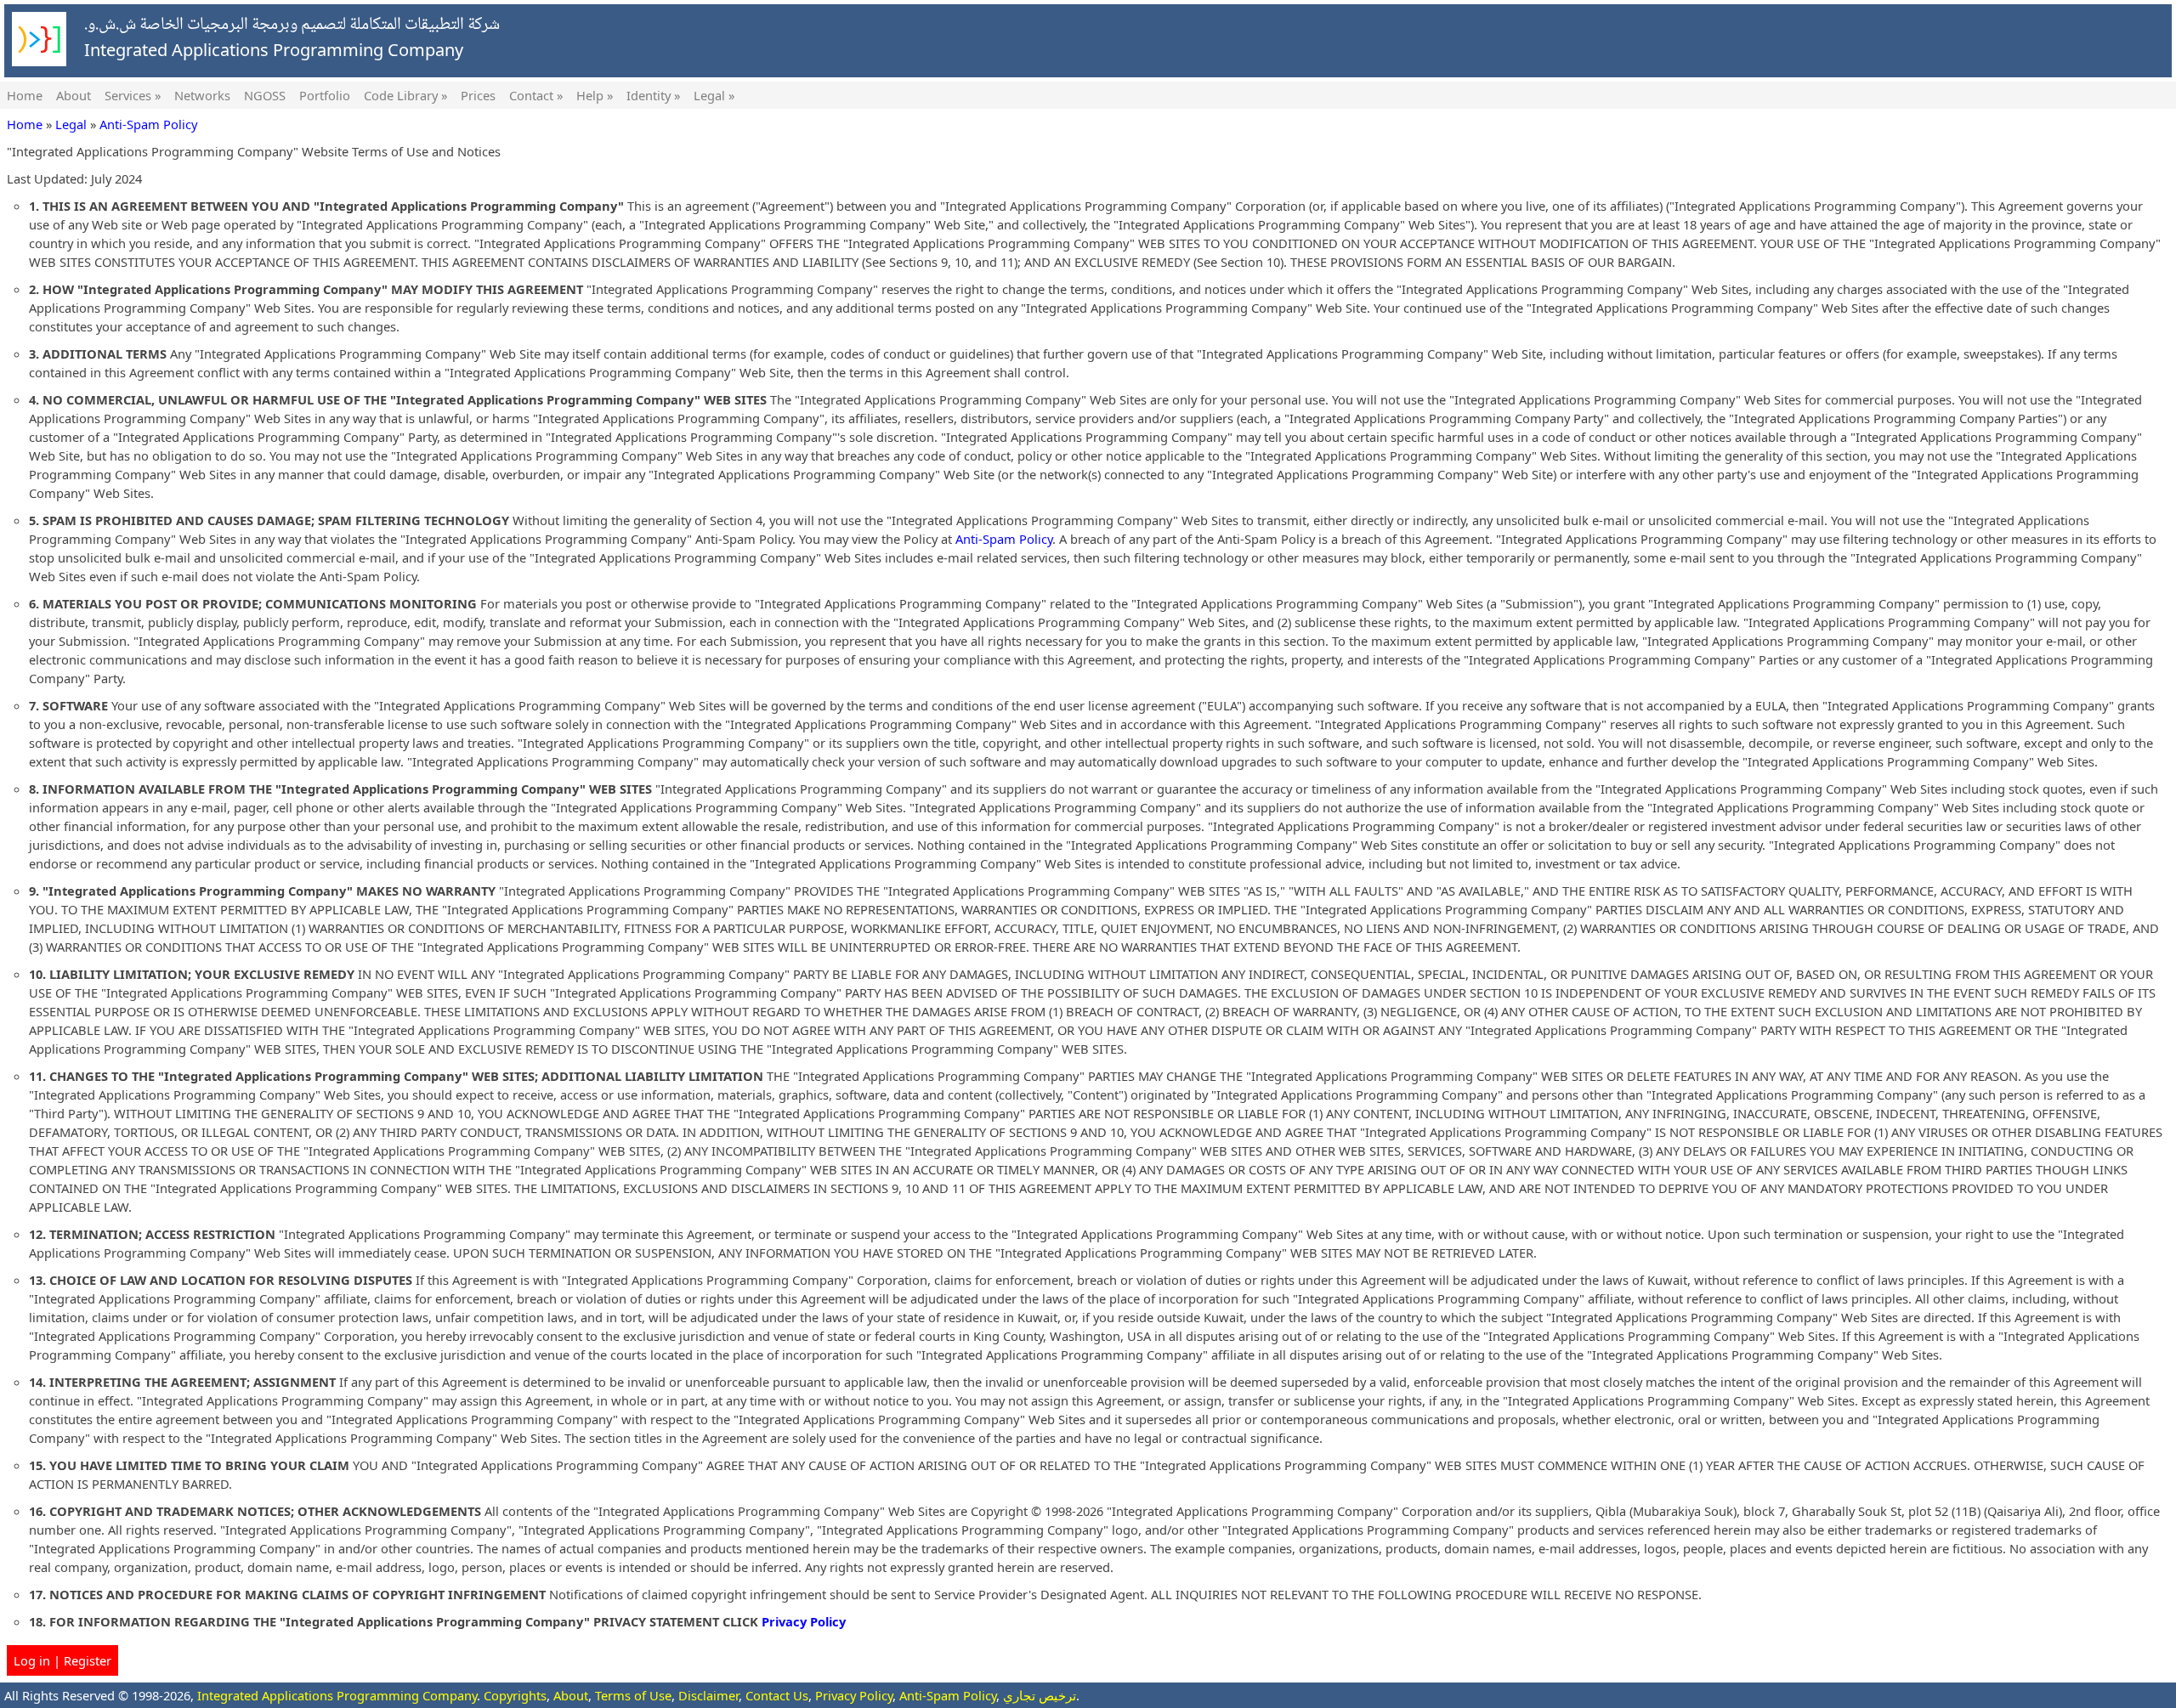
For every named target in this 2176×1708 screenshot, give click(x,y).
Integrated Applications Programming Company (337, 1695)
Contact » (536, 95)
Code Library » (405, 95)
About (74, 95)
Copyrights (515, 1695)
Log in (32, 1660)
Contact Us (777, 1695)
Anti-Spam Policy (148, 124)
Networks (202, 95)
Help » (595, 95)
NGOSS (265, 95)
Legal (71, 124)
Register (88, 1660)
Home (25, 95)
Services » (133, 95)
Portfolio (325, 95)
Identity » (653, 95)
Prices (478, 95)
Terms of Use (633, 1695)
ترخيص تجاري (1040, 1695)
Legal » (714, 95)
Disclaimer (708, 1695)
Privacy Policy (804, 1621)
